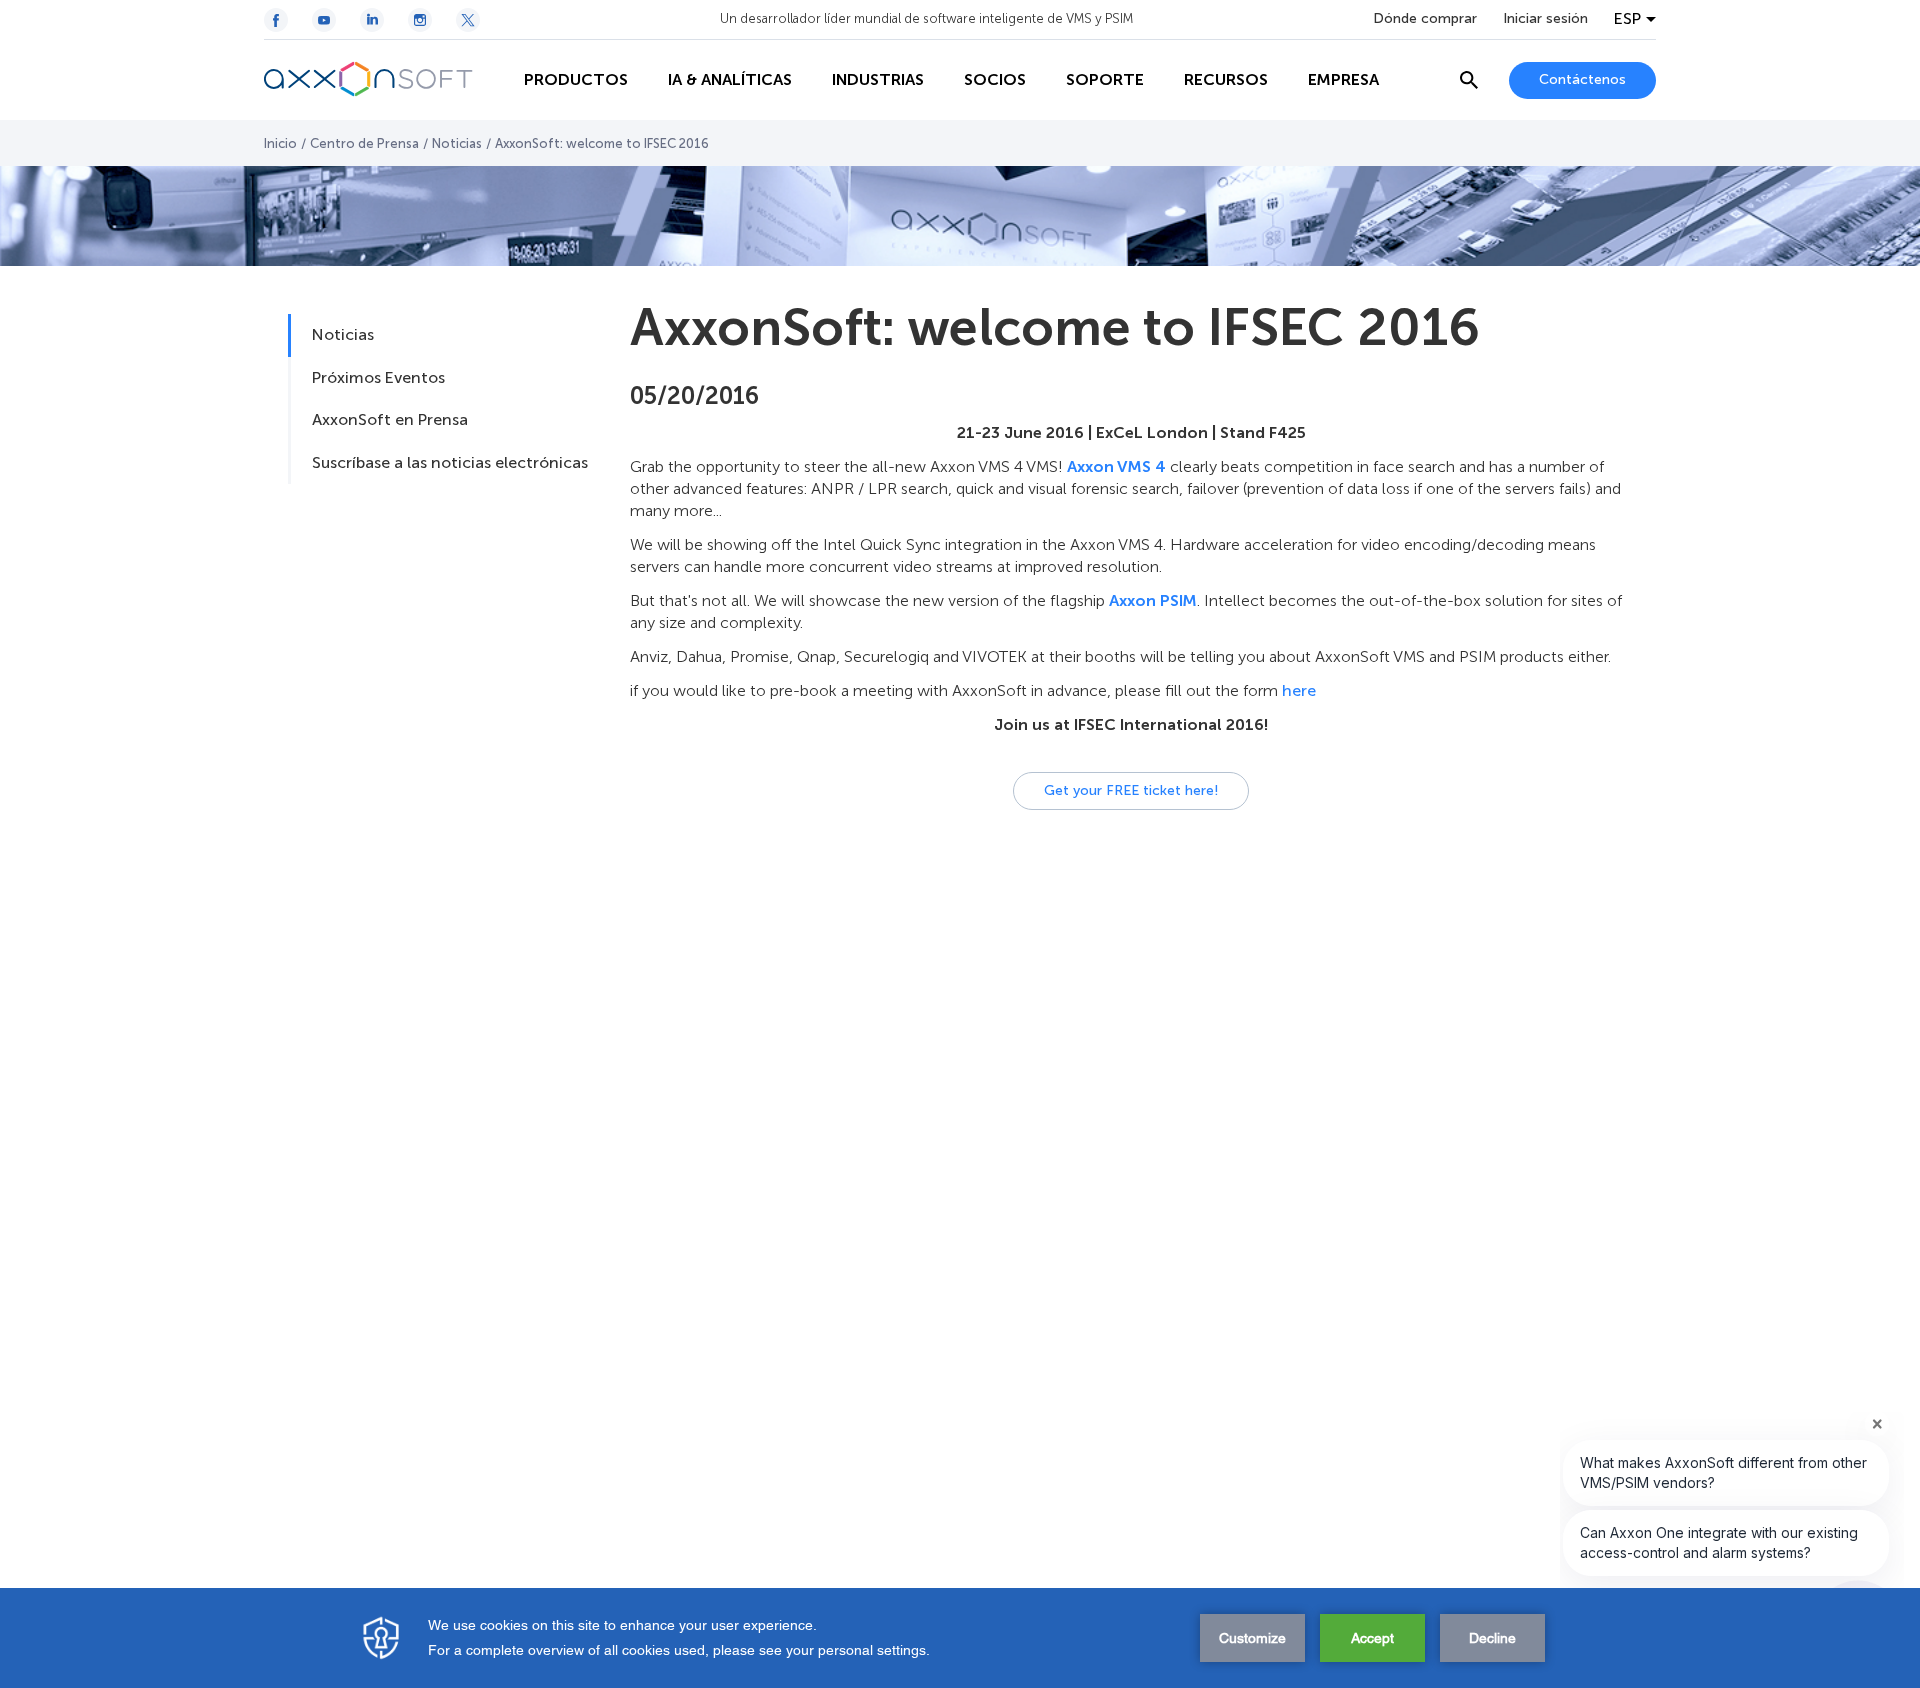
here (1299, 690)
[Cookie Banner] (960, 1638)
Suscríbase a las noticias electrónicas (450, 462)
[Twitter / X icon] (468, 20)
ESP (1627, 19)
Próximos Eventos (378, 377)
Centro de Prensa (364, 143)
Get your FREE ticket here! (1131, 790)
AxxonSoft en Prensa (390, 419)
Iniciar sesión (1545, 19)
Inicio (280, 143)
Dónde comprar (1425, 19)
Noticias (457, 143)
